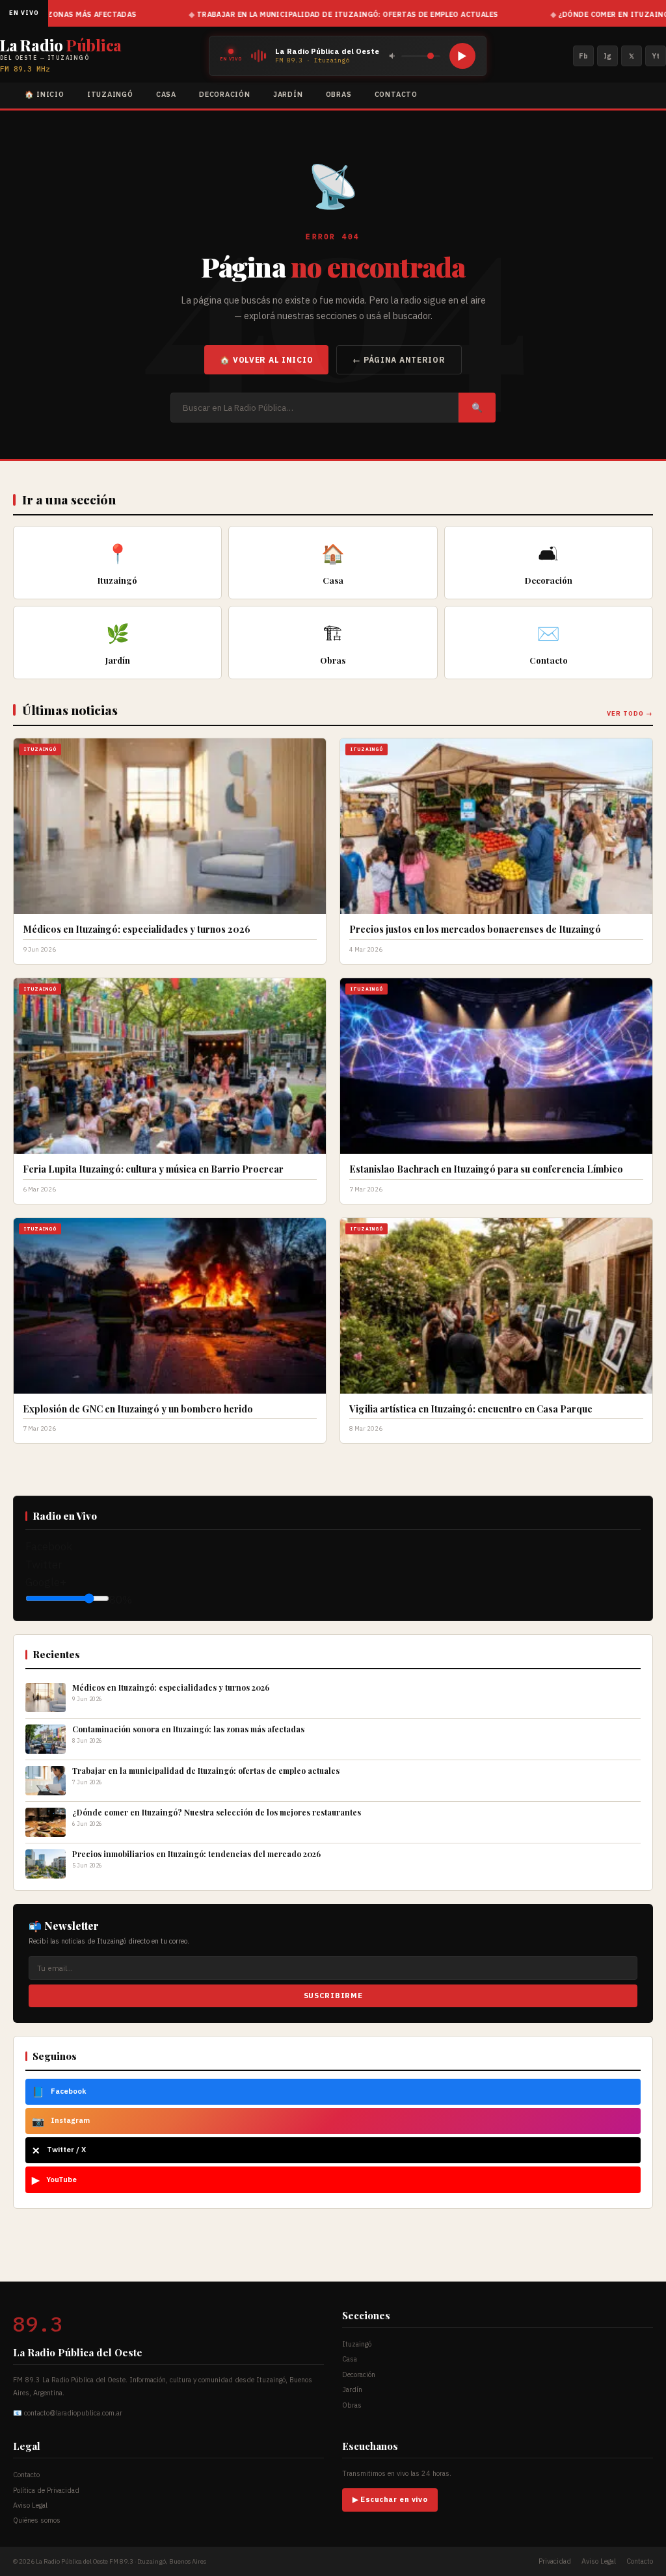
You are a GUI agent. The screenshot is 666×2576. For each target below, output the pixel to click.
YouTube (54, 2179)
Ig (607, 56)
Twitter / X (59, 2150)
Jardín (288, 94)
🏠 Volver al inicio (266, 360)
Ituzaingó (110, 94)
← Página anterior (399, 360)
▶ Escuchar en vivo (390, 2499)
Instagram (61, 2121)
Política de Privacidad (46, 2490)
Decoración (225, 94)
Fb (583, 56)
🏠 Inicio (45, 94)
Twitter (44, 1565)
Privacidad (555, 2561)
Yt (656, 56)
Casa (166, 94)
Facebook (49, 1546)
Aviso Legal (30, 2505)
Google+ (46, 1582)
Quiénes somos (37, 2520)
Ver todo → (630, 713)
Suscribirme (333, 1996)
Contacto (396, 94)
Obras (339, 94)
